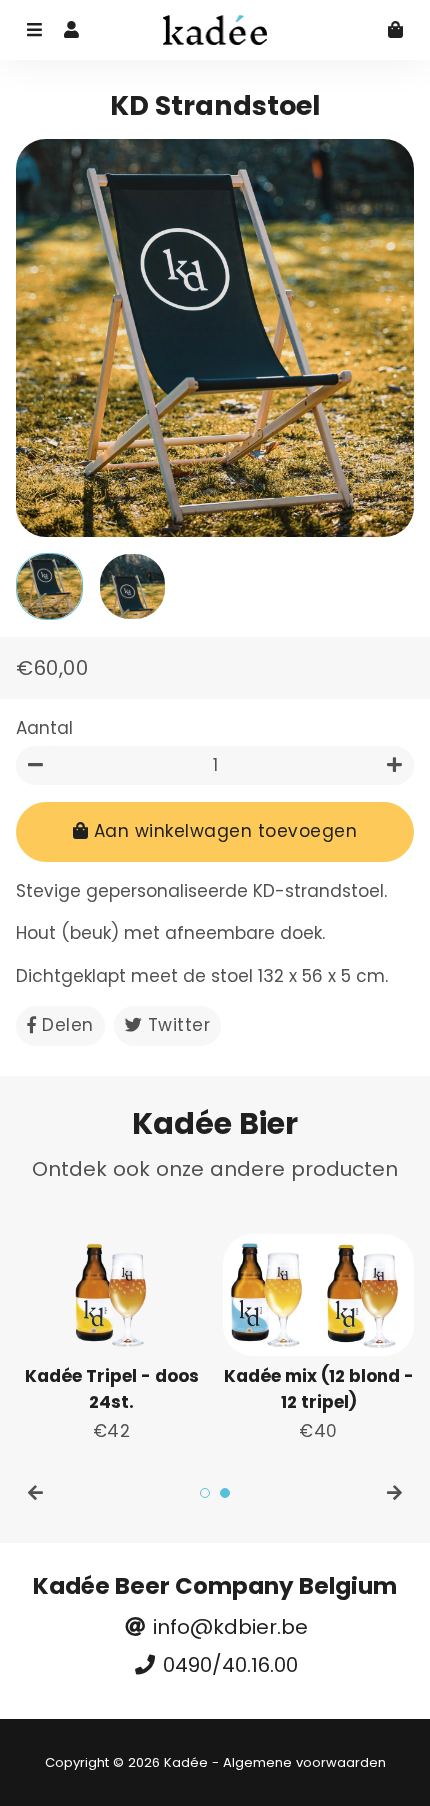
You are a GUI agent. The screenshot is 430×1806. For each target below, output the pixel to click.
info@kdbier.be (227, 1627)
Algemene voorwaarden (304, 1762)
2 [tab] (225, 1493)
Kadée (186, 1762)
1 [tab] (205, 1493)
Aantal (44, 728)
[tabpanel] (111, 1339)
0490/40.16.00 (227, 1665)
